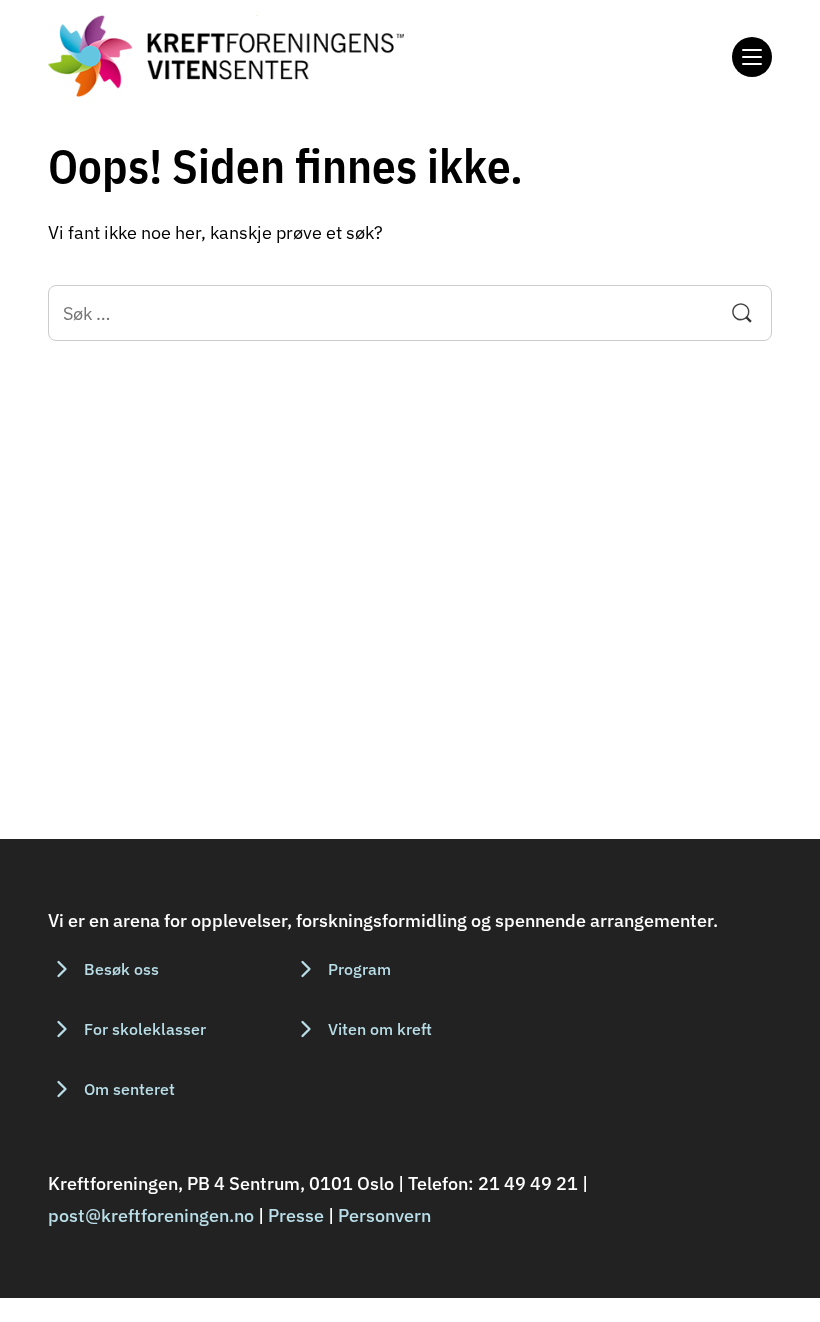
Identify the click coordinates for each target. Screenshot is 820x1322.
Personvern (384, 1215)
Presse (296, 1215)
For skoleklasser (145, 1029)
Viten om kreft (380, 1029)
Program (359, 969)
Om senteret (129, 1089)
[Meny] (752, 57)
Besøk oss (121, 969)
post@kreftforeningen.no (151, 1215)
